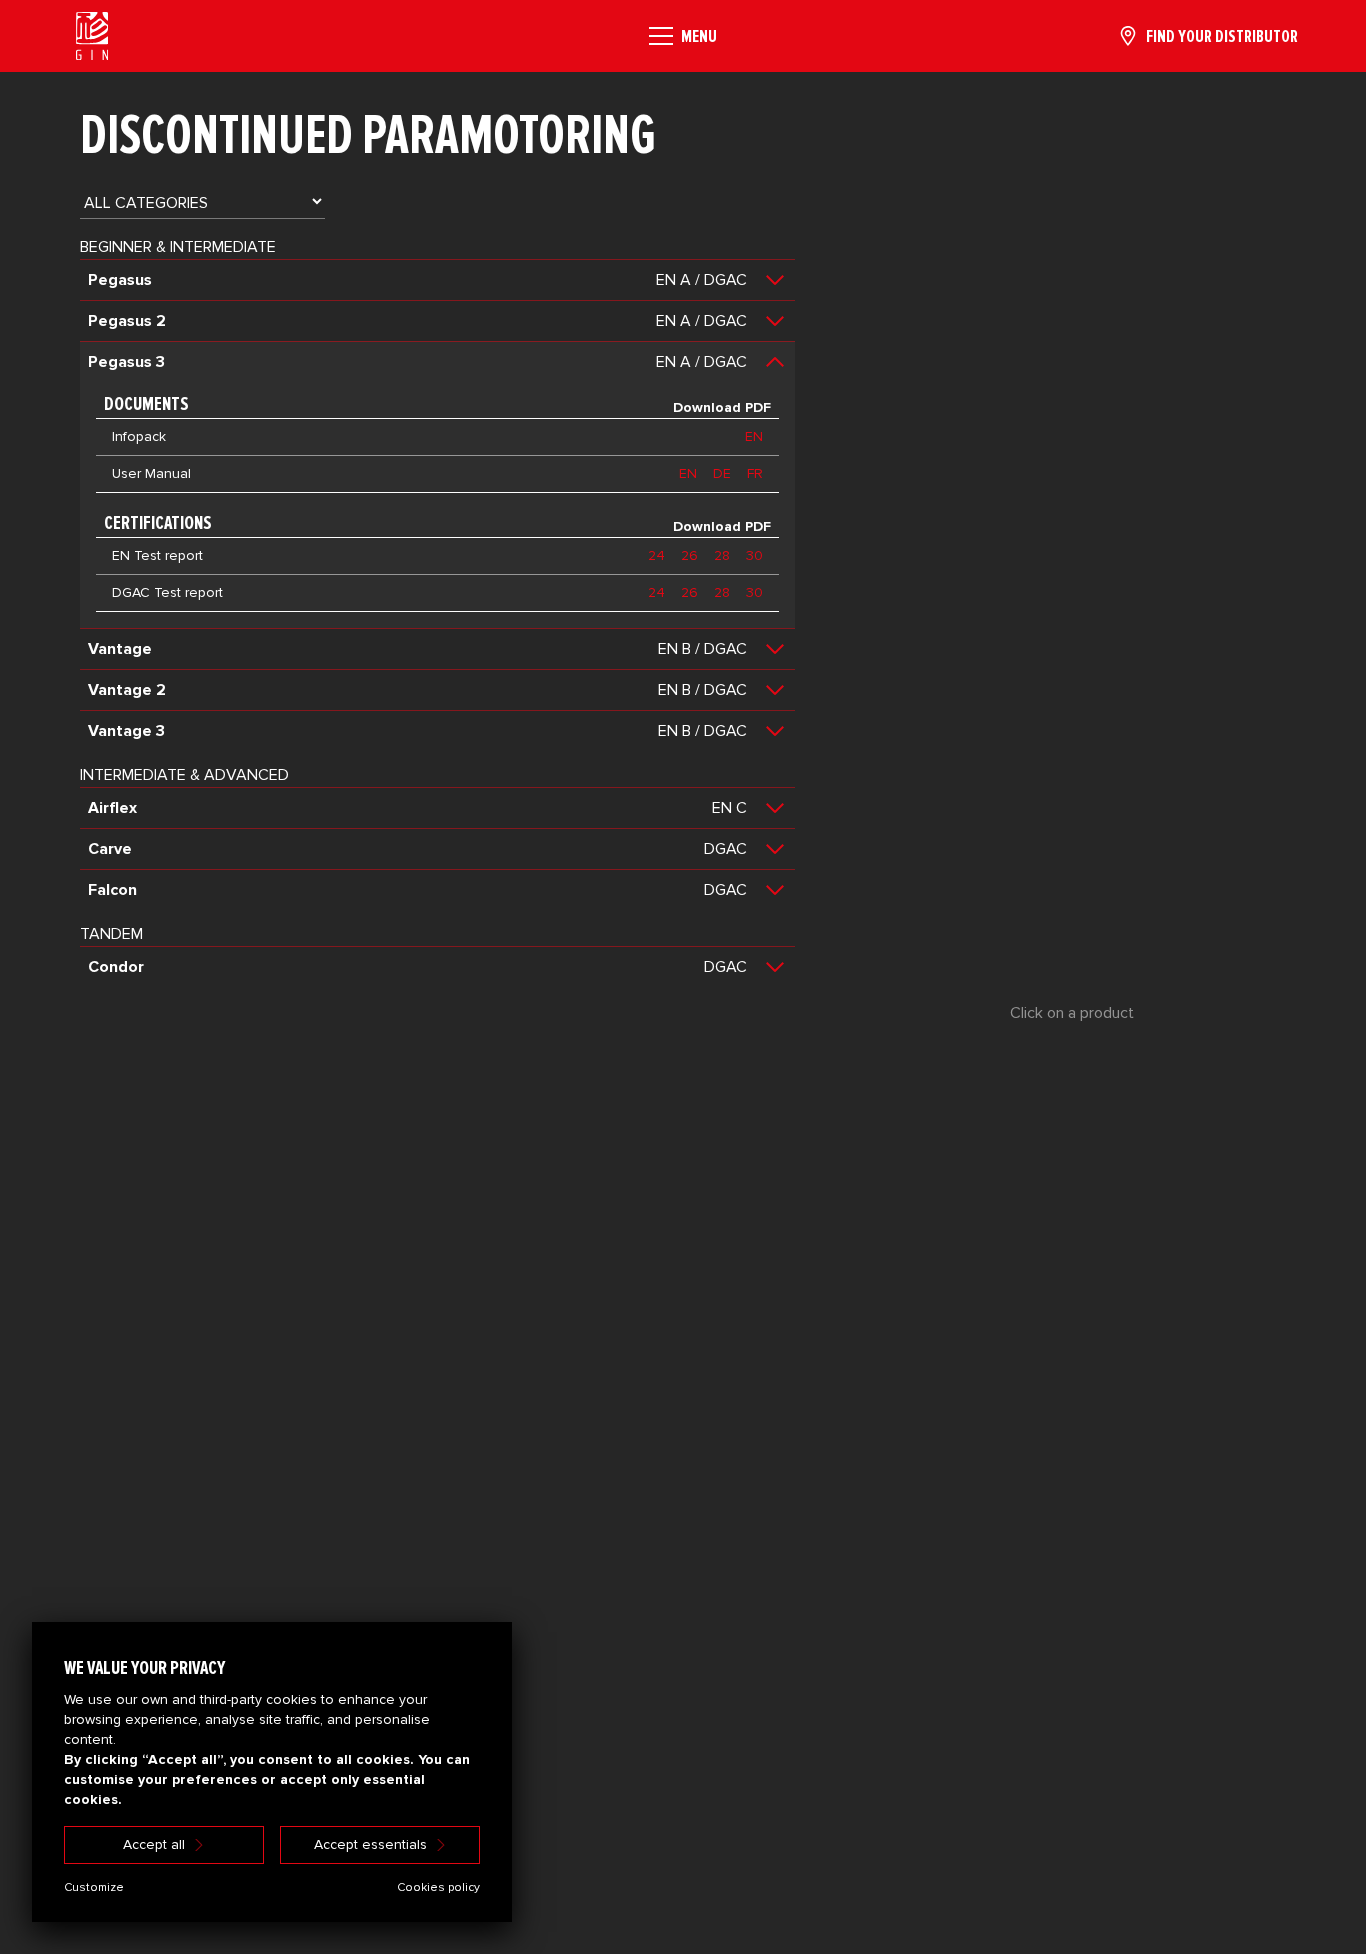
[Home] (92, 36)
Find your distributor (1222, 36)
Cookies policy (438, 1887)
